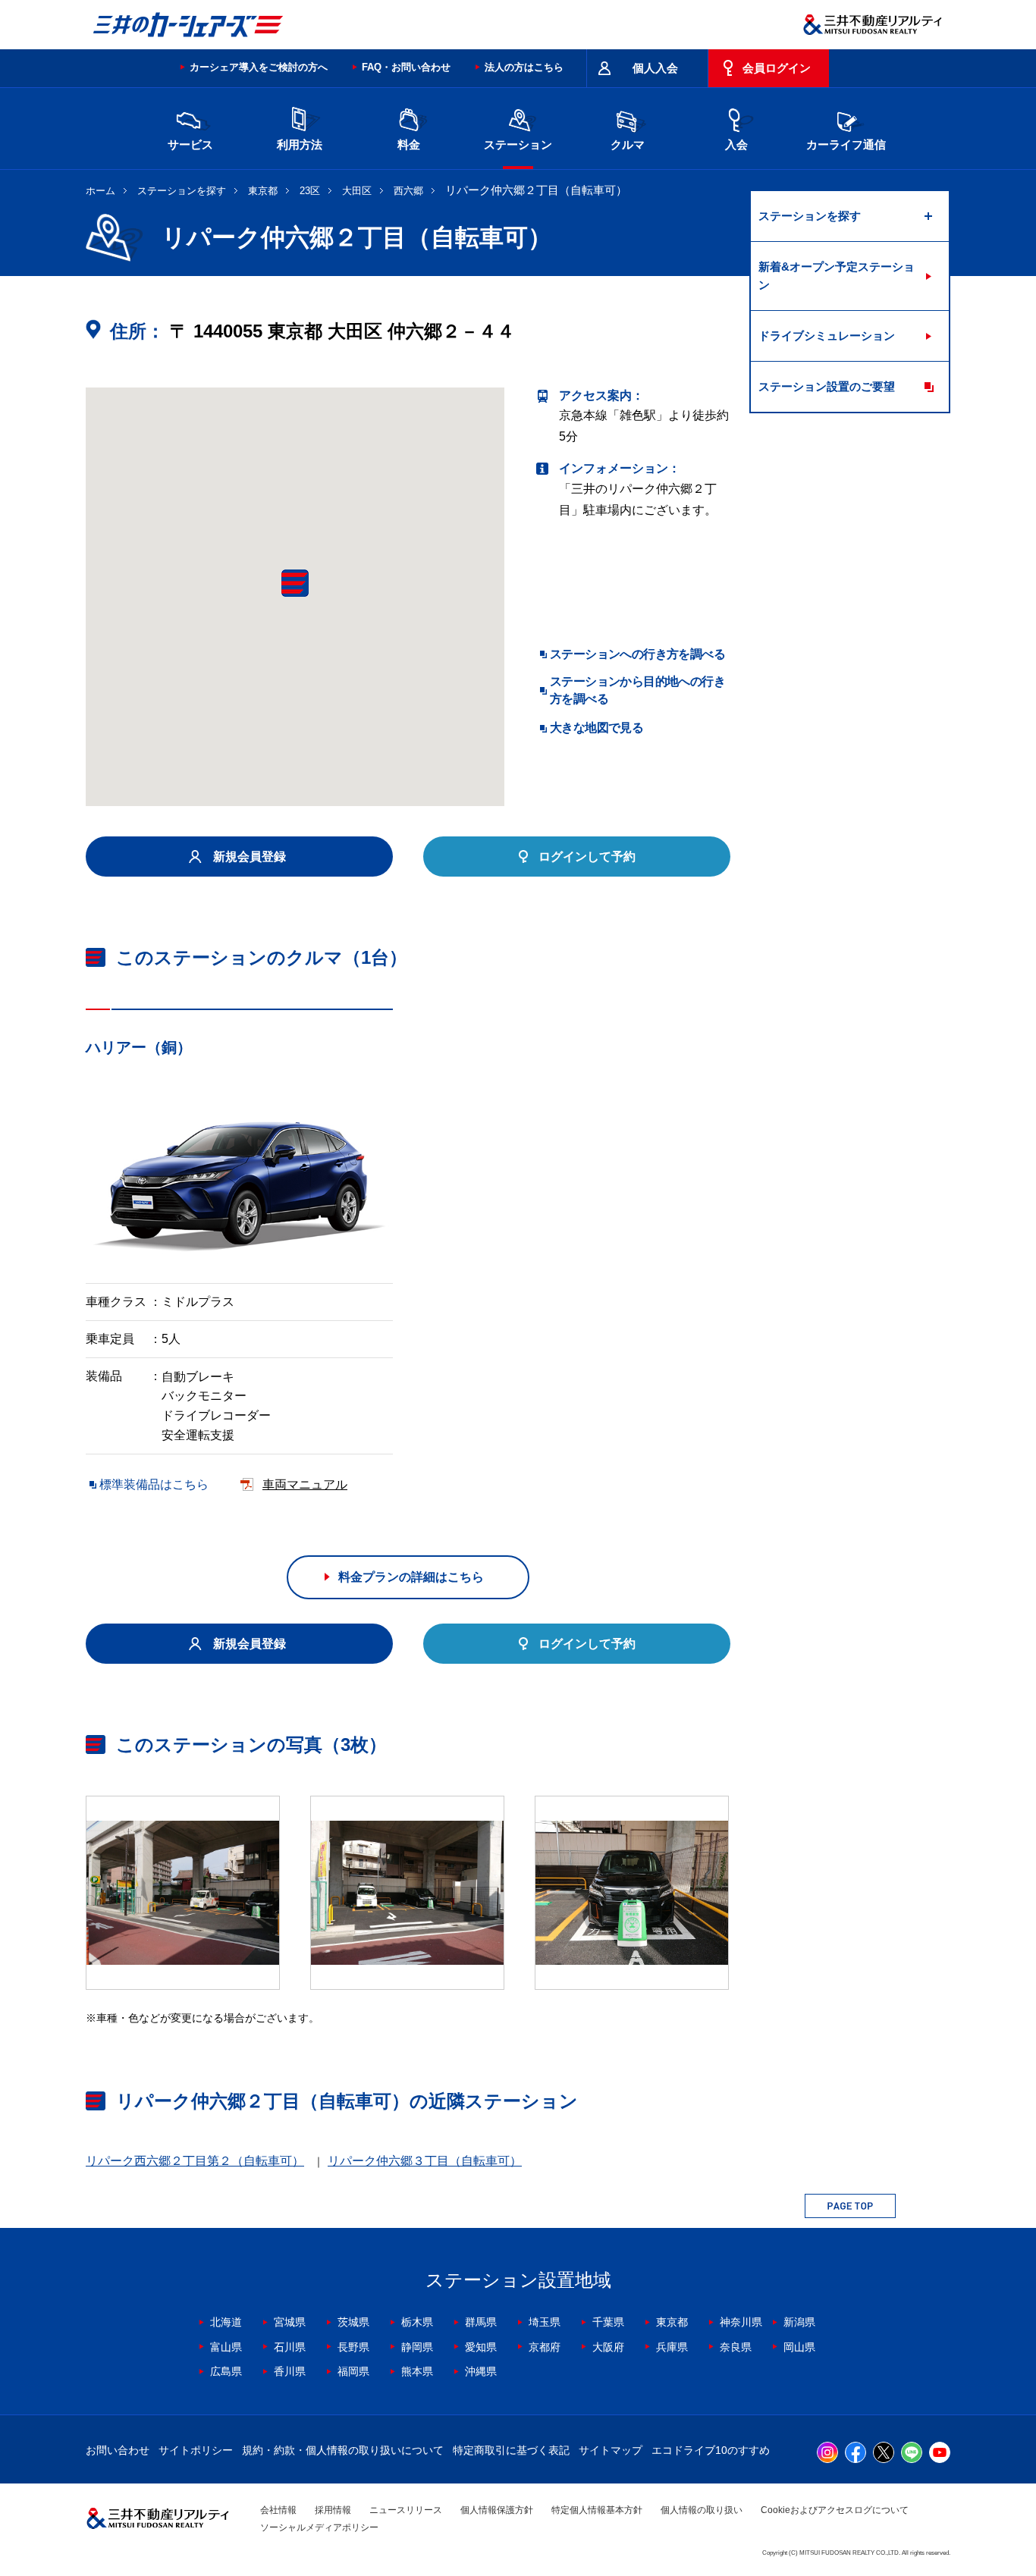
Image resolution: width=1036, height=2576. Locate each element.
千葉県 (608, 2322)
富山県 (226, 2347)
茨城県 (353, 2322)
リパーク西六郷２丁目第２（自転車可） (195, 2161)
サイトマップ (611, 2450)
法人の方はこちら (524, 67)
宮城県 (290, 2322)
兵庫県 (672, 2347)
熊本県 (417, 2371)
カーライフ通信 (846, 144)
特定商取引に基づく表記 (511, 2450)
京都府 (545, 2347)
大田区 (357, 191)
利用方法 (300, 144)
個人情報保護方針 (497, 2510)
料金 (409, 144)
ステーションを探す (182, 191)
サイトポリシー (196, 2450)
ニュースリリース (406, 2510)
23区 (310, 191)
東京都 (263, 191)
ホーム (100, 191)
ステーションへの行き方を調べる (637, 654)
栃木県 (417, 2322)
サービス (190, 144)
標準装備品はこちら (154, 1484)
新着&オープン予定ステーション (837, 276)
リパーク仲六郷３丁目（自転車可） (425, 2161)
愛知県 (481, 2347)
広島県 (226, 2371)
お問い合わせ (118, 2450)
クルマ (628, 144)
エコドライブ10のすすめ (711, 2450)
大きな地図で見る (596, 728)
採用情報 (333, 2510)
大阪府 (608, 2347)
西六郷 (408, 191)
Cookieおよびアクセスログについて (835, 2510)
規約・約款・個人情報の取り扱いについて (343, 2450)
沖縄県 (481, 2371)
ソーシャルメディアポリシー (319, 2527)
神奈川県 (741, 2322)
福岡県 (353, 2371)
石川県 (290, 2347)
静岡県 (417, 2347)
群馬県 (481, 2322)
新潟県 (799, 2322)
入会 (736, 144)
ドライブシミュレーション (827, 336)
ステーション (518, 144)
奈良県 (736, 2347)
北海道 (226, 2322)
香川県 (290, 2371)
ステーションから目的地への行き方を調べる (637, 690)
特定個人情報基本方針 (597, 2510)
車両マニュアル (305, 1484)
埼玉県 (545, 2322)
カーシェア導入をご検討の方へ (259, 67)
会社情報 (278, 2510)
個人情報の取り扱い (702, 2510)
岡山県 (799, 2347)
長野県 (353, 2347)
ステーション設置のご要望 (827, 386)
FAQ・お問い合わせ (406, 67)
